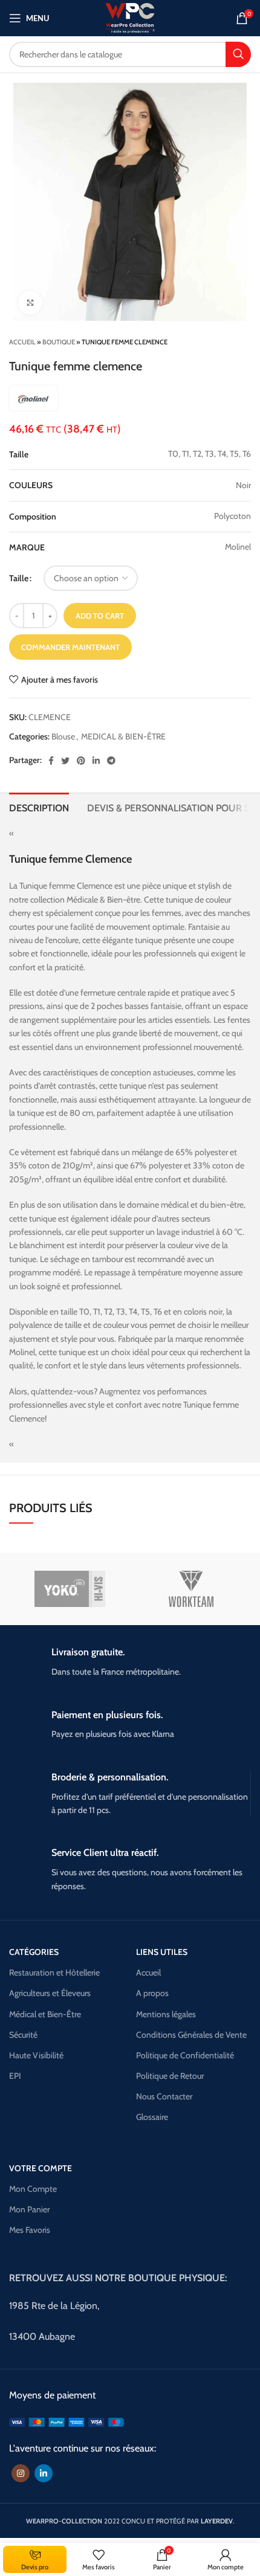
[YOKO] (70, 1589)
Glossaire (152, 2117)
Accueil (22, 342)
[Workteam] (191, 1589)
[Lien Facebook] (51, 761)
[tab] (39, 807)
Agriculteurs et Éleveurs (50, 1993)
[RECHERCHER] (238, 54)
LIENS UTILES (162, 1952)
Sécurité (23, 2035)
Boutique (59, 342)
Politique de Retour (170, 2076)
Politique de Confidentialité (185, 2055)
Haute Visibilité (36, 2055)
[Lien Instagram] (21, 2473)
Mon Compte (33, 2189)
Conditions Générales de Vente (191, 2035)
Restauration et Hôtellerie (54, 1972)
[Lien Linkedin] (96, 761)
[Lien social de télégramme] (111, 761)
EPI (15, 2076)
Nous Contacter (164, 2096)
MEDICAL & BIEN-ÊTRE (123, 736)
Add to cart (100, 616)
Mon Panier (29, 2209)
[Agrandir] (30, 303)
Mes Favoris (30, 2230)
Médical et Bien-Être (45, 2014)
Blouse (63, 736)
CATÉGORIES (34, 1952)
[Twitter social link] (65, 761)
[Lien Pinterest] (81, 761)
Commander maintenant (70, 647)
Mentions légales (166, 2014)
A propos (152, 1993)
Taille (19, 578)
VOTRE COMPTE (41, 2168)
